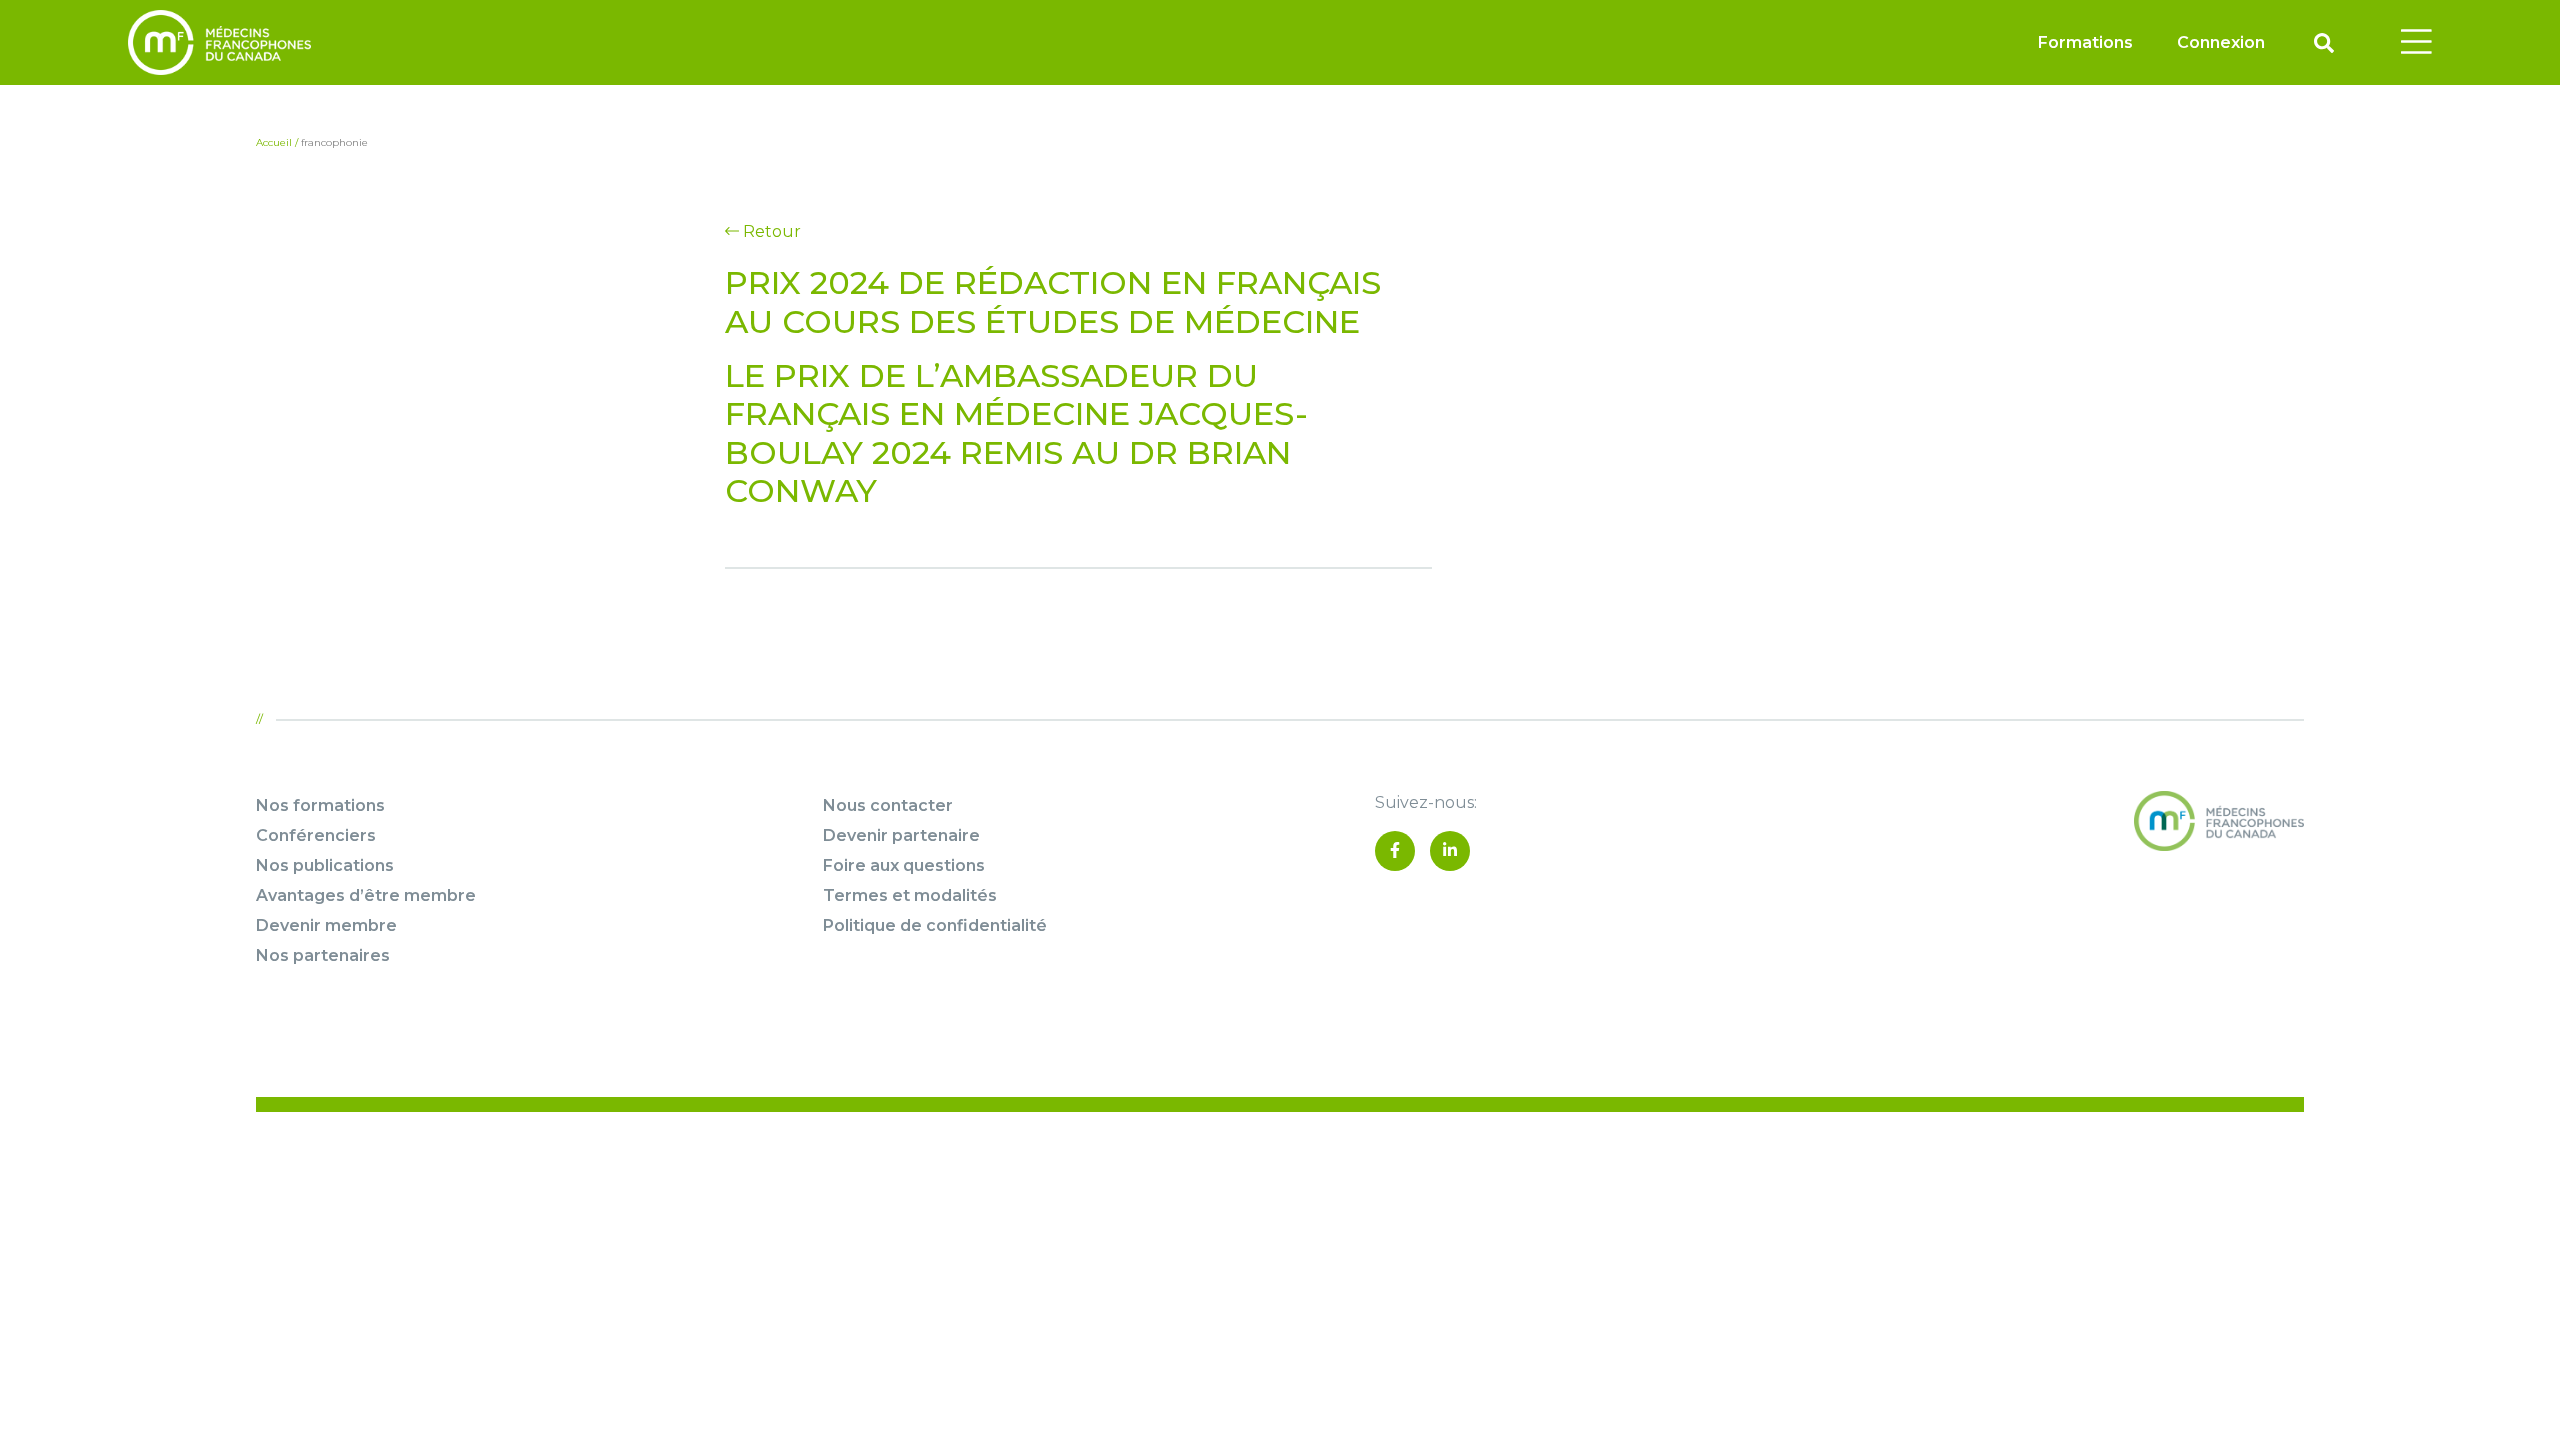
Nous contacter (888, 805)
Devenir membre (326, 925)
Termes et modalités (910, 895)
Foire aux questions (904, 865)
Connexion (2221, 42)
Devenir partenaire (901, 835)
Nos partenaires (323, 955)
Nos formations (320, 805)
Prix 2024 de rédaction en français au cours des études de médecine (1053, 301)
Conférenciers (316, 835)
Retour (770, 231)
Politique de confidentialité (935, 925)
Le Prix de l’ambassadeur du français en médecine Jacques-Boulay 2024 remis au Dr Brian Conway (1016, 433)
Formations (2085, 42)
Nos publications (325, 865)
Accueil (274, 142)
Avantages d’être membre (366, 895)
